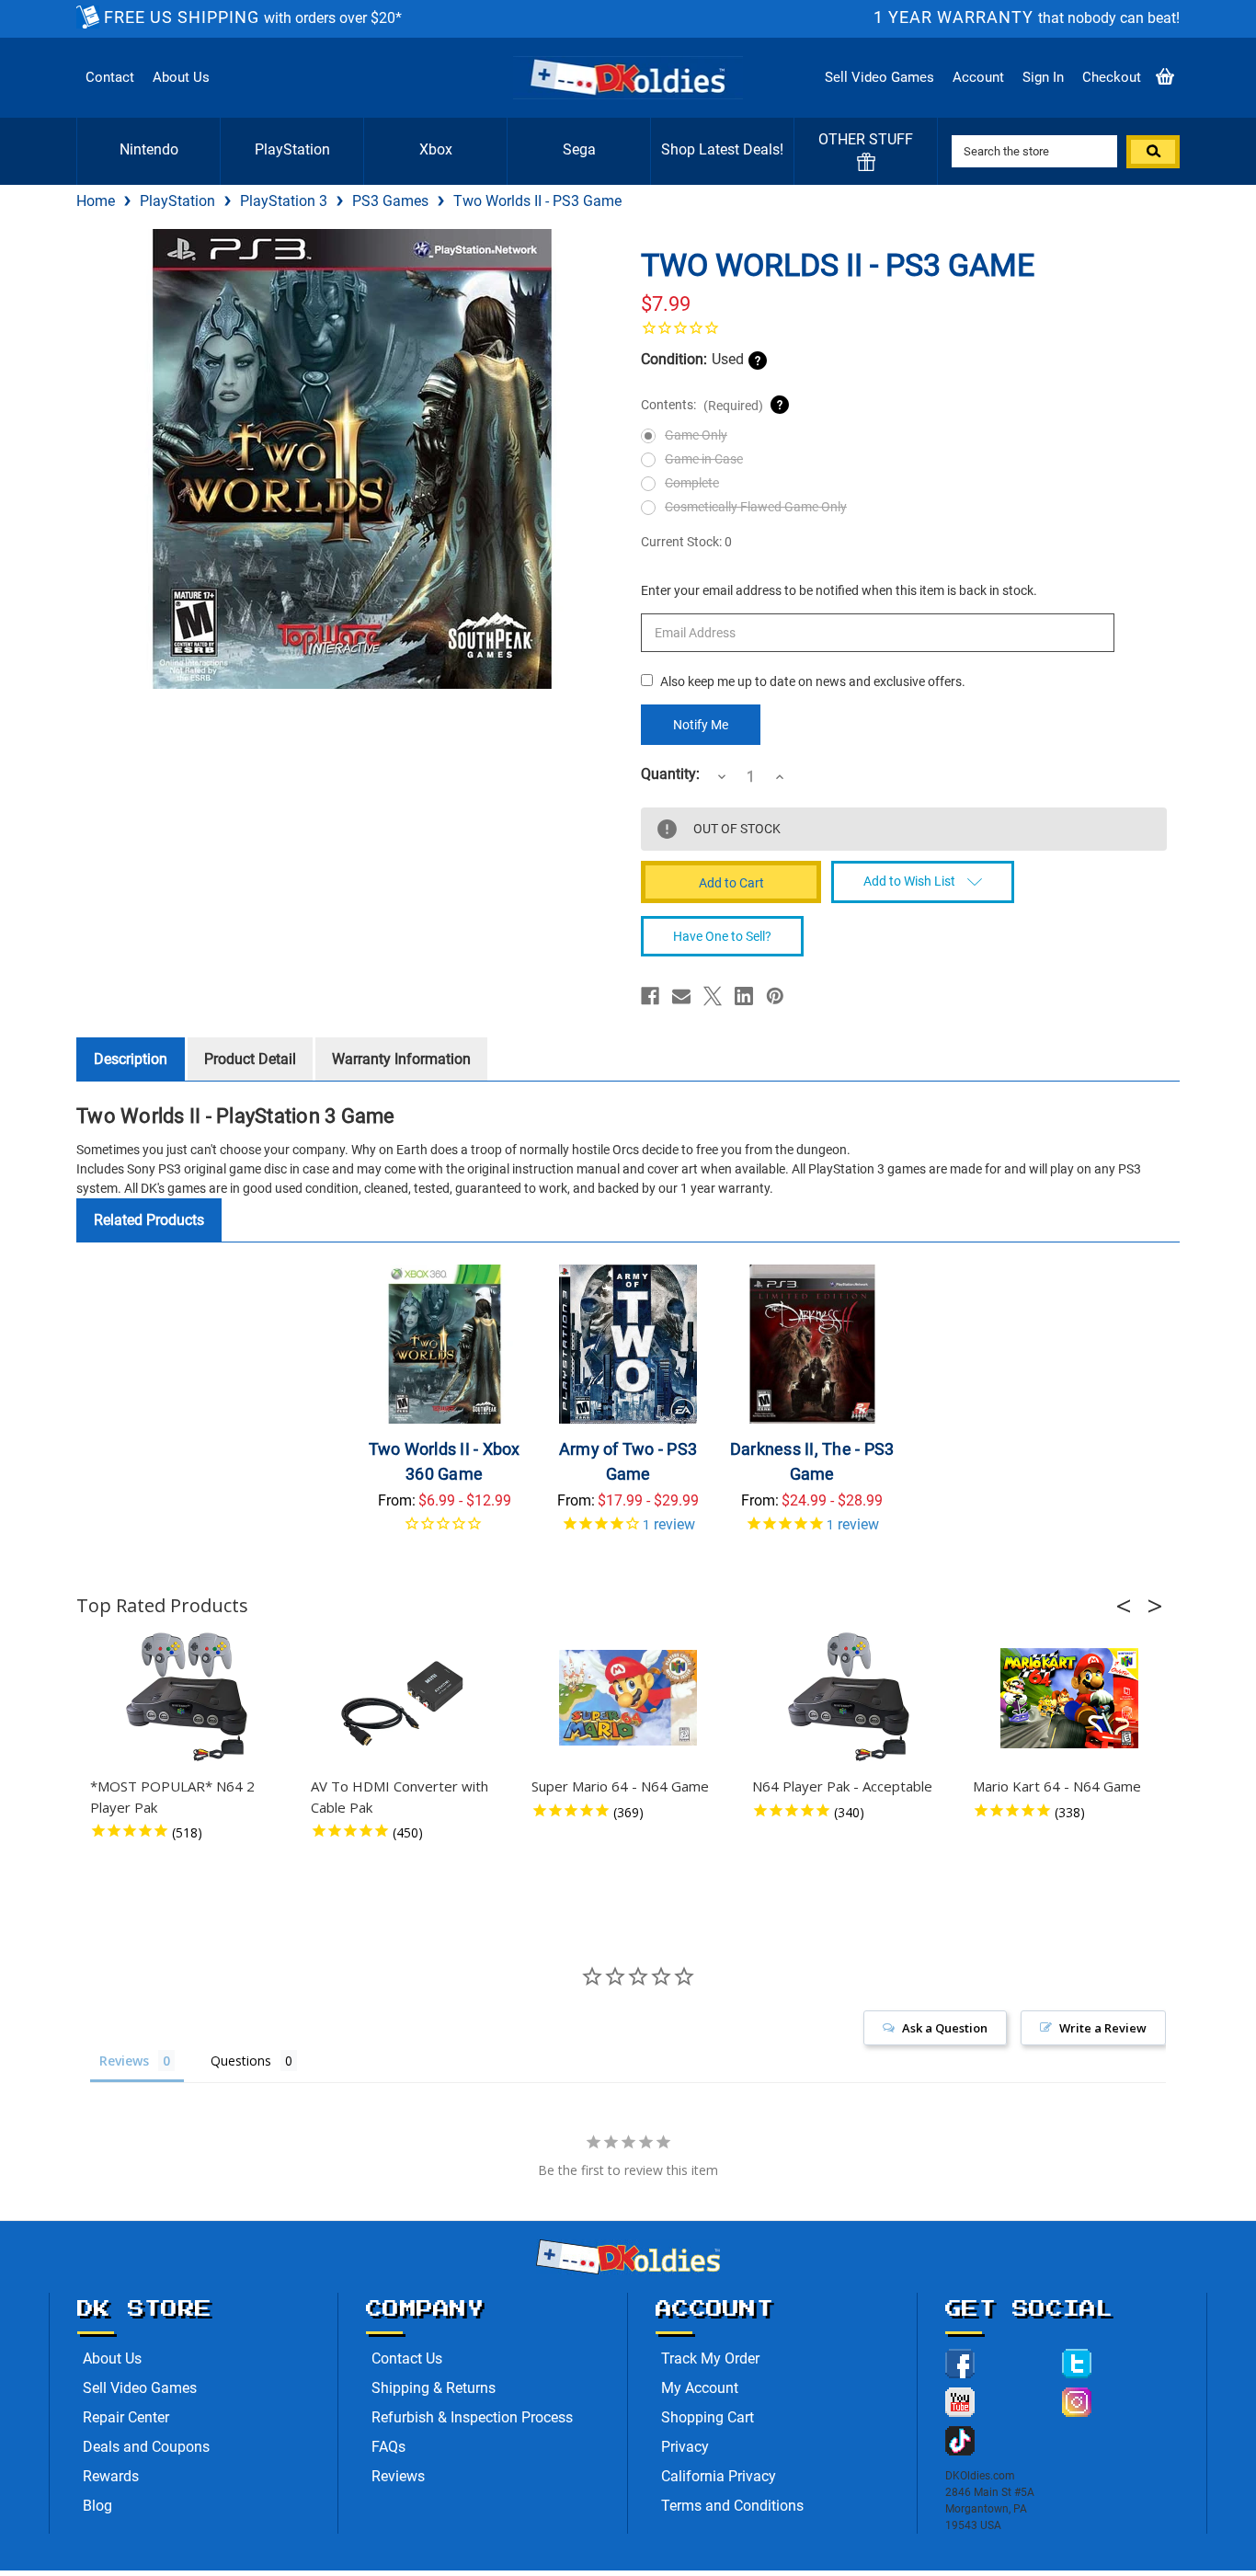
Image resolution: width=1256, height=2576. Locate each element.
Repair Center (126, 2417)
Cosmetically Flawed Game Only (756, 507)
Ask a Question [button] (945, 2028)
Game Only (696, 435)
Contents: (702, 405)
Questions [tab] (241, 2061)
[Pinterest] (775, 996)
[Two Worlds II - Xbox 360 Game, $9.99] (445, 1344)
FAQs (388, 2447)
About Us (181, 77)
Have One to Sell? (722, 936)
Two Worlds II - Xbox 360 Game (445, 1461)
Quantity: (670, 774)
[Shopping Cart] (1165, 78)
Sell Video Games (879, 77)
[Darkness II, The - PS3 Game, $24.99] (812, 1344)
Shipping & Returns (434, 2388)
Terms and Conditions (732, 2506)
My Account (700, 2388)
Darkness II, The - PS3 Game (812, 1461)
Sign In (1043, 77)
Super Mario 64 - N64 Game (620, 1786)
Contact (110, 77)
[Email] (681, 996)
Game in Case (704, 459)
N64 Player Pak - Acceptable (842, 1786)
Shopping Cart (708, 2417)
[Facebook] (650, 996)
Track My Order (710, 2358)
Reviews (398, 2476)
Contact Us (407, 2358)
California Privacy (719, 2476)
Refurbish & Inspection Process (472, 2417)
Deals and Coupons (146, 2447)
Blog (97, 2506)
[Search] (1153, 152)
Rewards (111, 2476)
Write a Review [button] (1103, 2028)
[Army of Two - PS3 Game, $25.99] (628, 1344)
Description (131, 1059)
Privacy (685, 2447)
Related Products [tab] (149, 1220)
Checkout (1112, 77)
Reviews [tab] (124, 2061)
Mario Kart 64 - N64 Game (1057, 1786)
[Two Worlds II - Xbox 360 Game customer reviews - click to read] (445, 1530)
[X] (713, 996)
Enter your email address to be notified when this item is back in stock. (839, 590)
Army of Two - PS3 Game (628, 1461)
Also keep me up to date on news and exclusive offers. (813, 681)
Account (978, 77)
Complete (692, 483)
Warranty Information (401, 1059)
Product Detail (250, 1059)
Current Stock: (686, 542)
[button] (1129, 1606)
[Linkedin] (744, 996)
